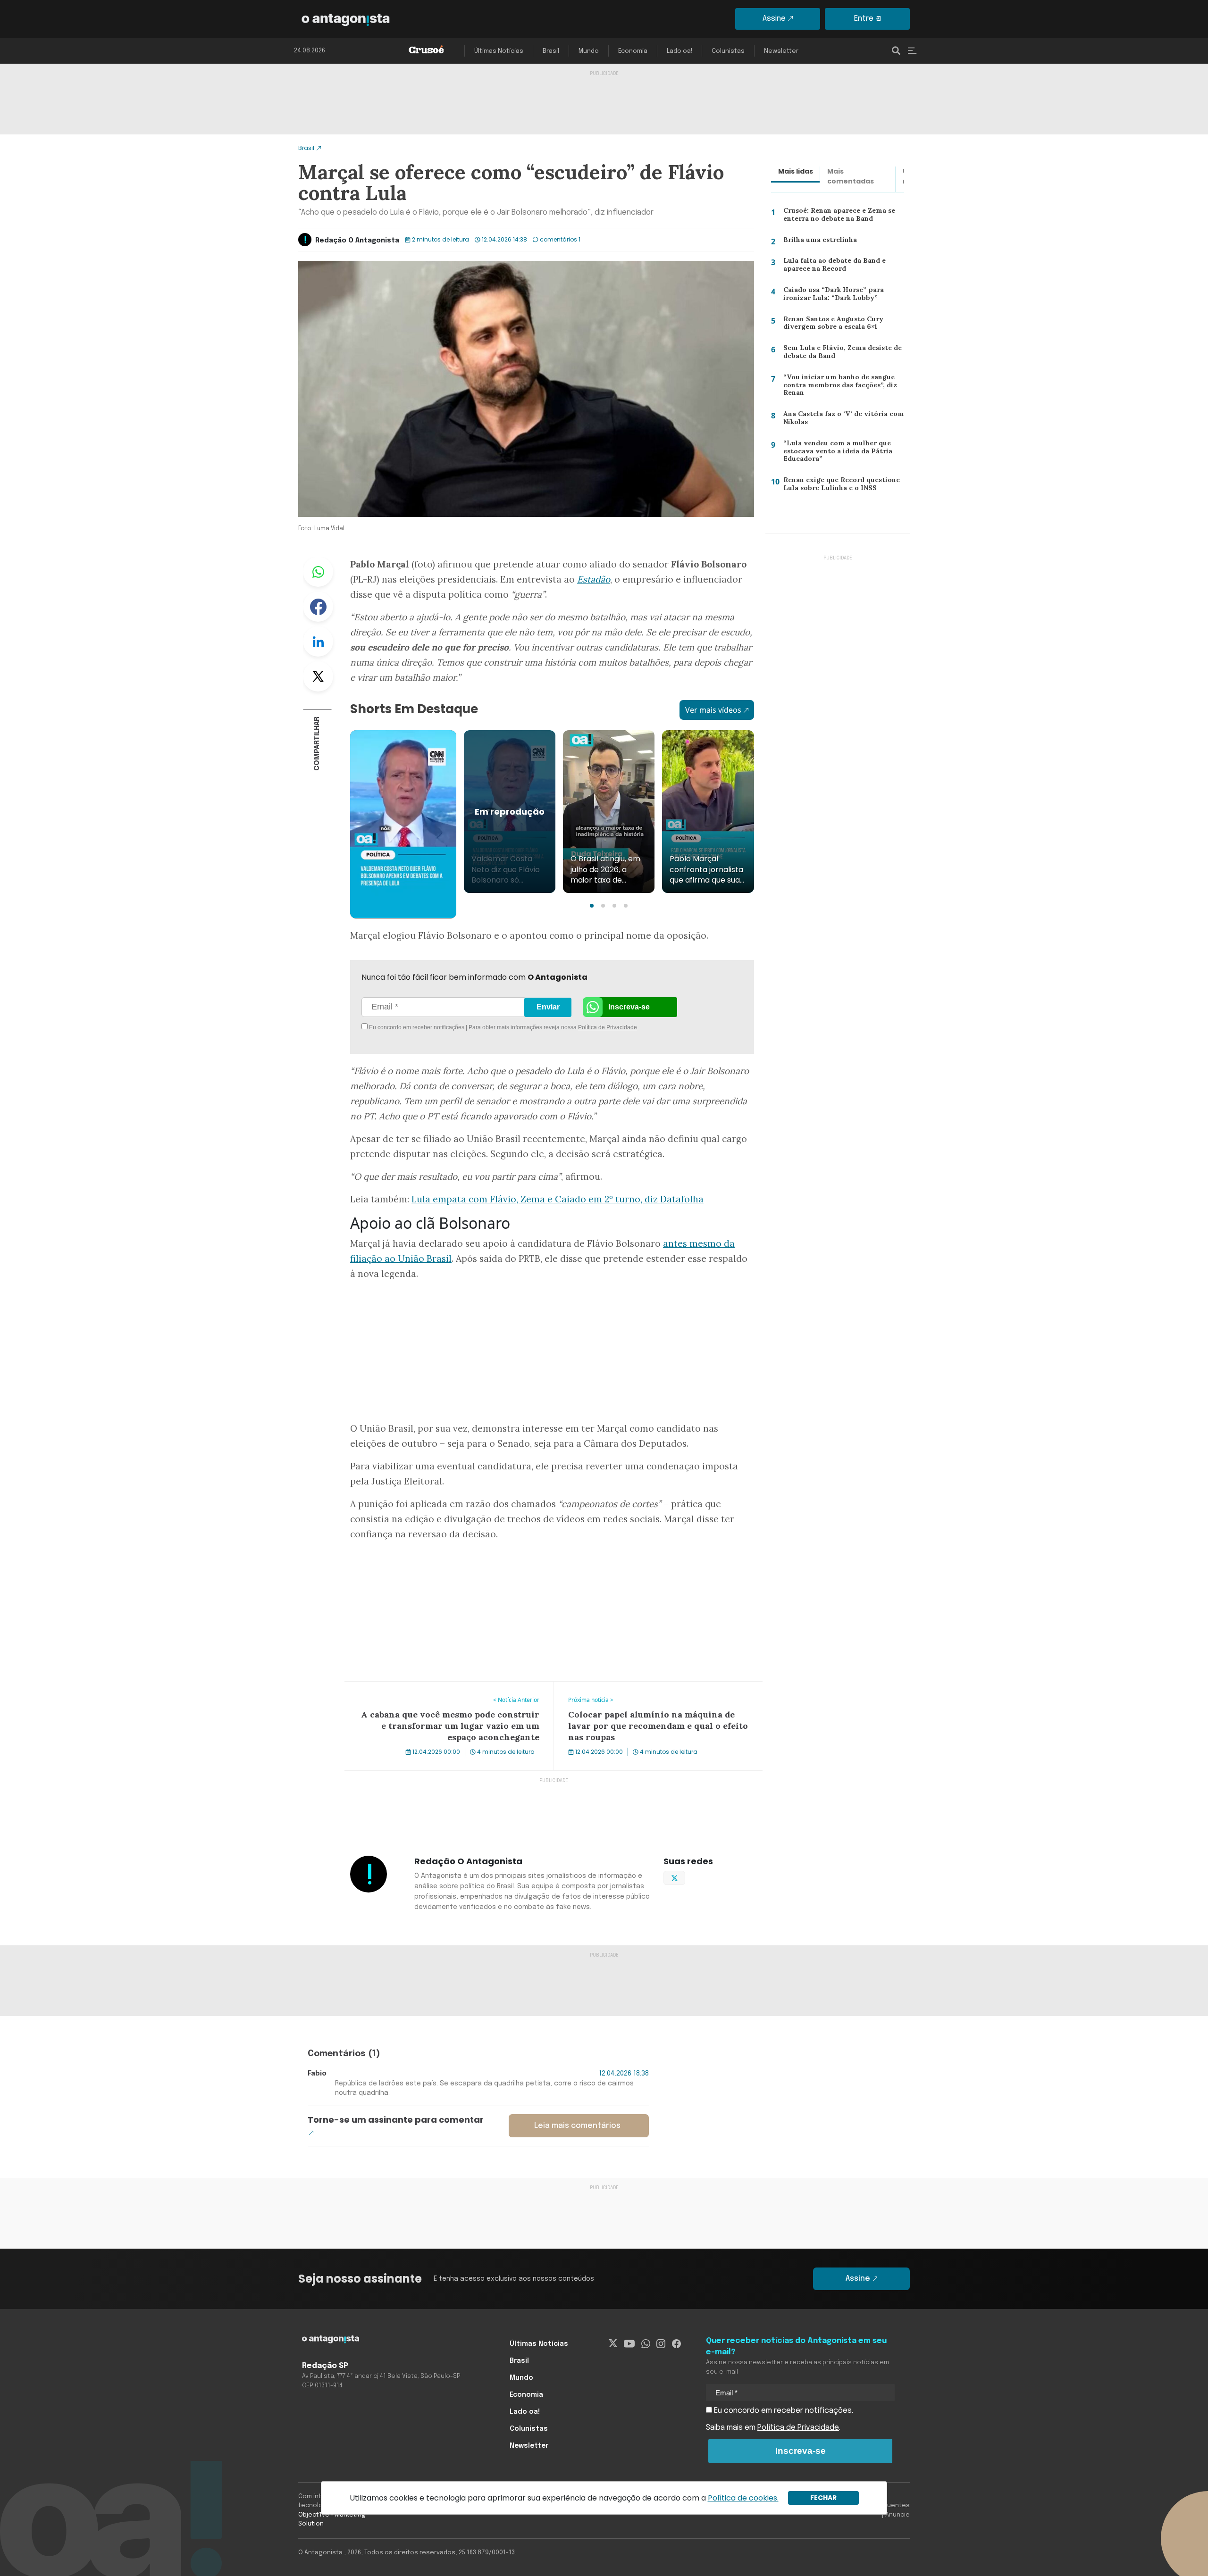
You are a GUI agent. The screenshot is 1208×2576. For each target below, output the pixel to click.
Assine (774, 19)
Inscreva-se (629, 1007)
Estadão (594, 579)
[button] (592, 906)
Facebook (318, 607)
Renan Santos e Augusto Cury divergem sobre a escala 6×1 (830, 325)
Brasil (551, 51)
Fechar (823, 2498)
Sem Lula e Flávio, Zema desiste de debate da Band (839, 354)
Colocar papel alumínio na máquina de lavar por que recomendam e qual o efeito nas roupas (647, 1693)
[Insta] (661, 2344)
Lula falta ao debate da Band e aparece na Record (831, 267)
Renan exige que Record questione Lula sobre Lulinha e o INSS (840, 486)
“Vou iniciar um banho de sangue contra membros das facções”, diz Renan (838, 387)
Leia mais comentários (577, 2126)
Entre (864, 19)
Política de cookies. (743, 2498)
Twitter (318, 676)
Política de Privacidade (608, 1027)
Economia (633, 51)
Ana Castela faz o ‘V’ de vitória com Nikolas (839, 420)
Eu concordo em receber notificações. (783, 2411)
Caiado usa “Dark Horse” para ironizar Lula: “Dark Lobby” (831, 296)
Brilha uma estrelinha (816, 242)
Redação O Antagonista (357, 241)
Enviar (548, 1007)
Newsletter (781, 51)
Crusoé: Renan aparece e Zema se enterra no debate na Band (838, 217)
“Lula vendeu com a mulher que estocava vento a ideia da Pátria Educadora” (834, 453)
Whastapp (318, 572)
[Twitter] (613, 2344)
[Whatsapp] (646, 2344)
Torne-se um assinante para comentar (396, 2120)
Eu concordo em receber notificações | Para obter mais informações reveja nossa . (447, 1027)
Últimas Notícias (499, 51)
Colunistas (728, 51)
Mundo (589, 51)
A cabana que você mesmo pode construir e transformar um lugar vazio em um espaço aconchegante (446, 1693)
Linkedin (318, 642)
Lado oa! (679, 51)
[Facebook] (676, 2344)
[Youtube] (629, 2344)
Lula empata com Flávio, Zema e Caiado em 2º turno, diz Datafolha (558, 1199)
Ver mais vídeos (713, 710)
